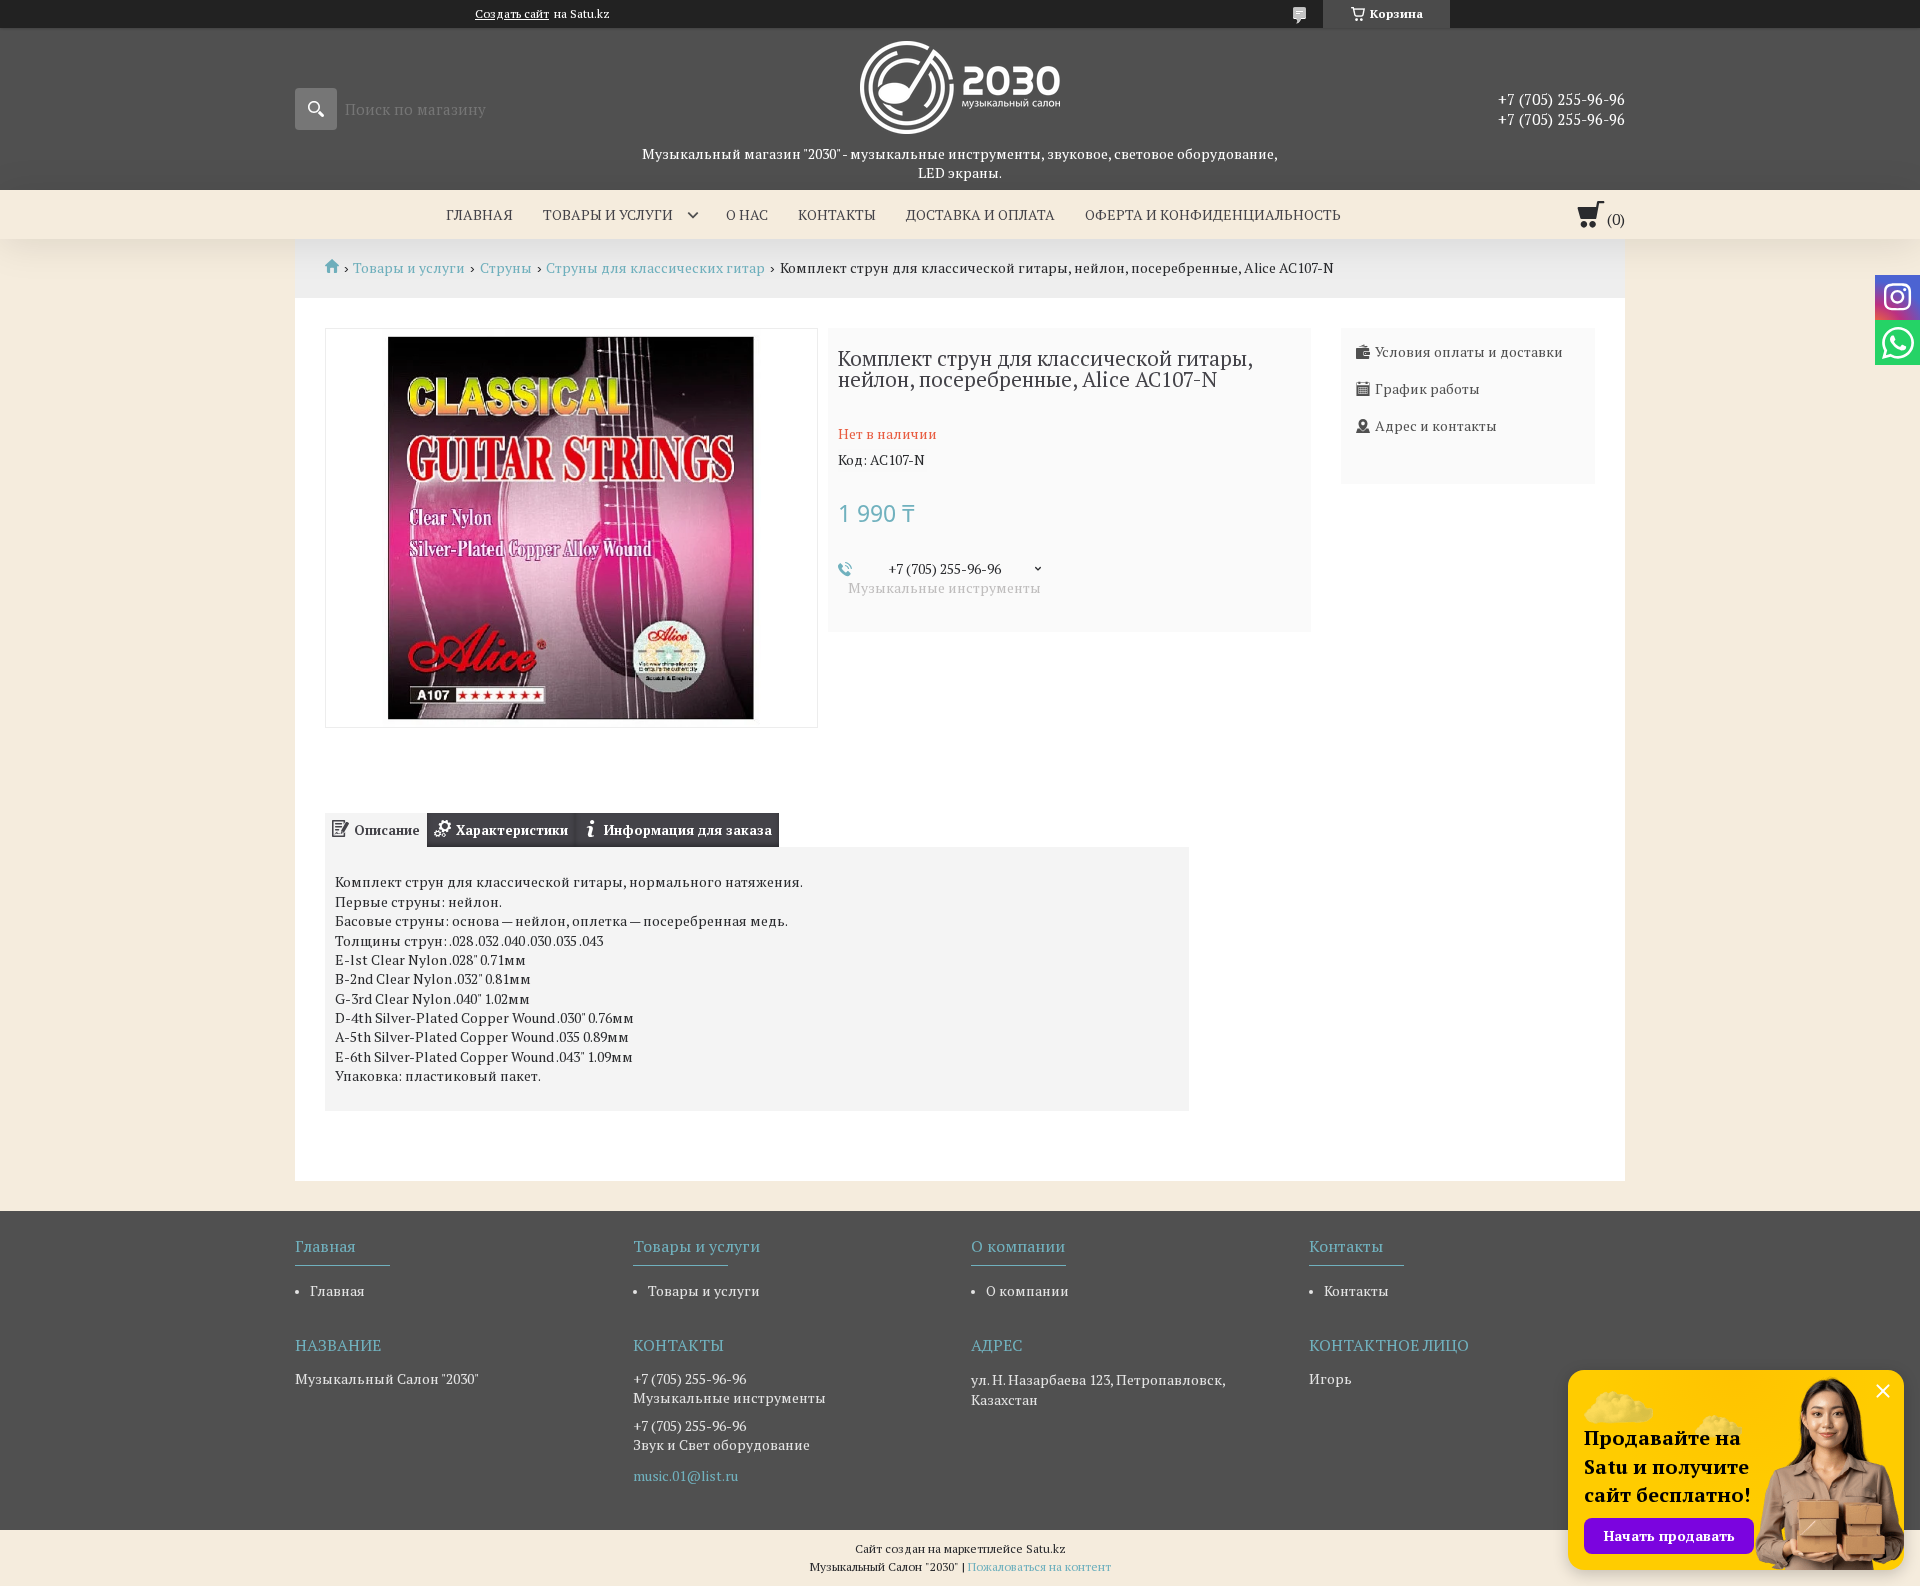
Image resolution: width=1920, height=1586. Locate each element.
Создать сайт (512, 14)
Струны (506, 268)
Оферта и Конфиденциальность (1213, 214)
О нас (747, 214)
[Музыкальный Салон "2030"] (960, 86)
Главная (479, 214)
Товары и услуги (608, 214)
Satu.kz (1046, 1548)
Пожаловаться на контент (1039, 1566)
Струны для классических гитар (655, 268)
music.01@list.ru (685, 1476)
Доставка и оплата (980, 214)
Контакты (837, 214)
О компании (1027, 1290)
